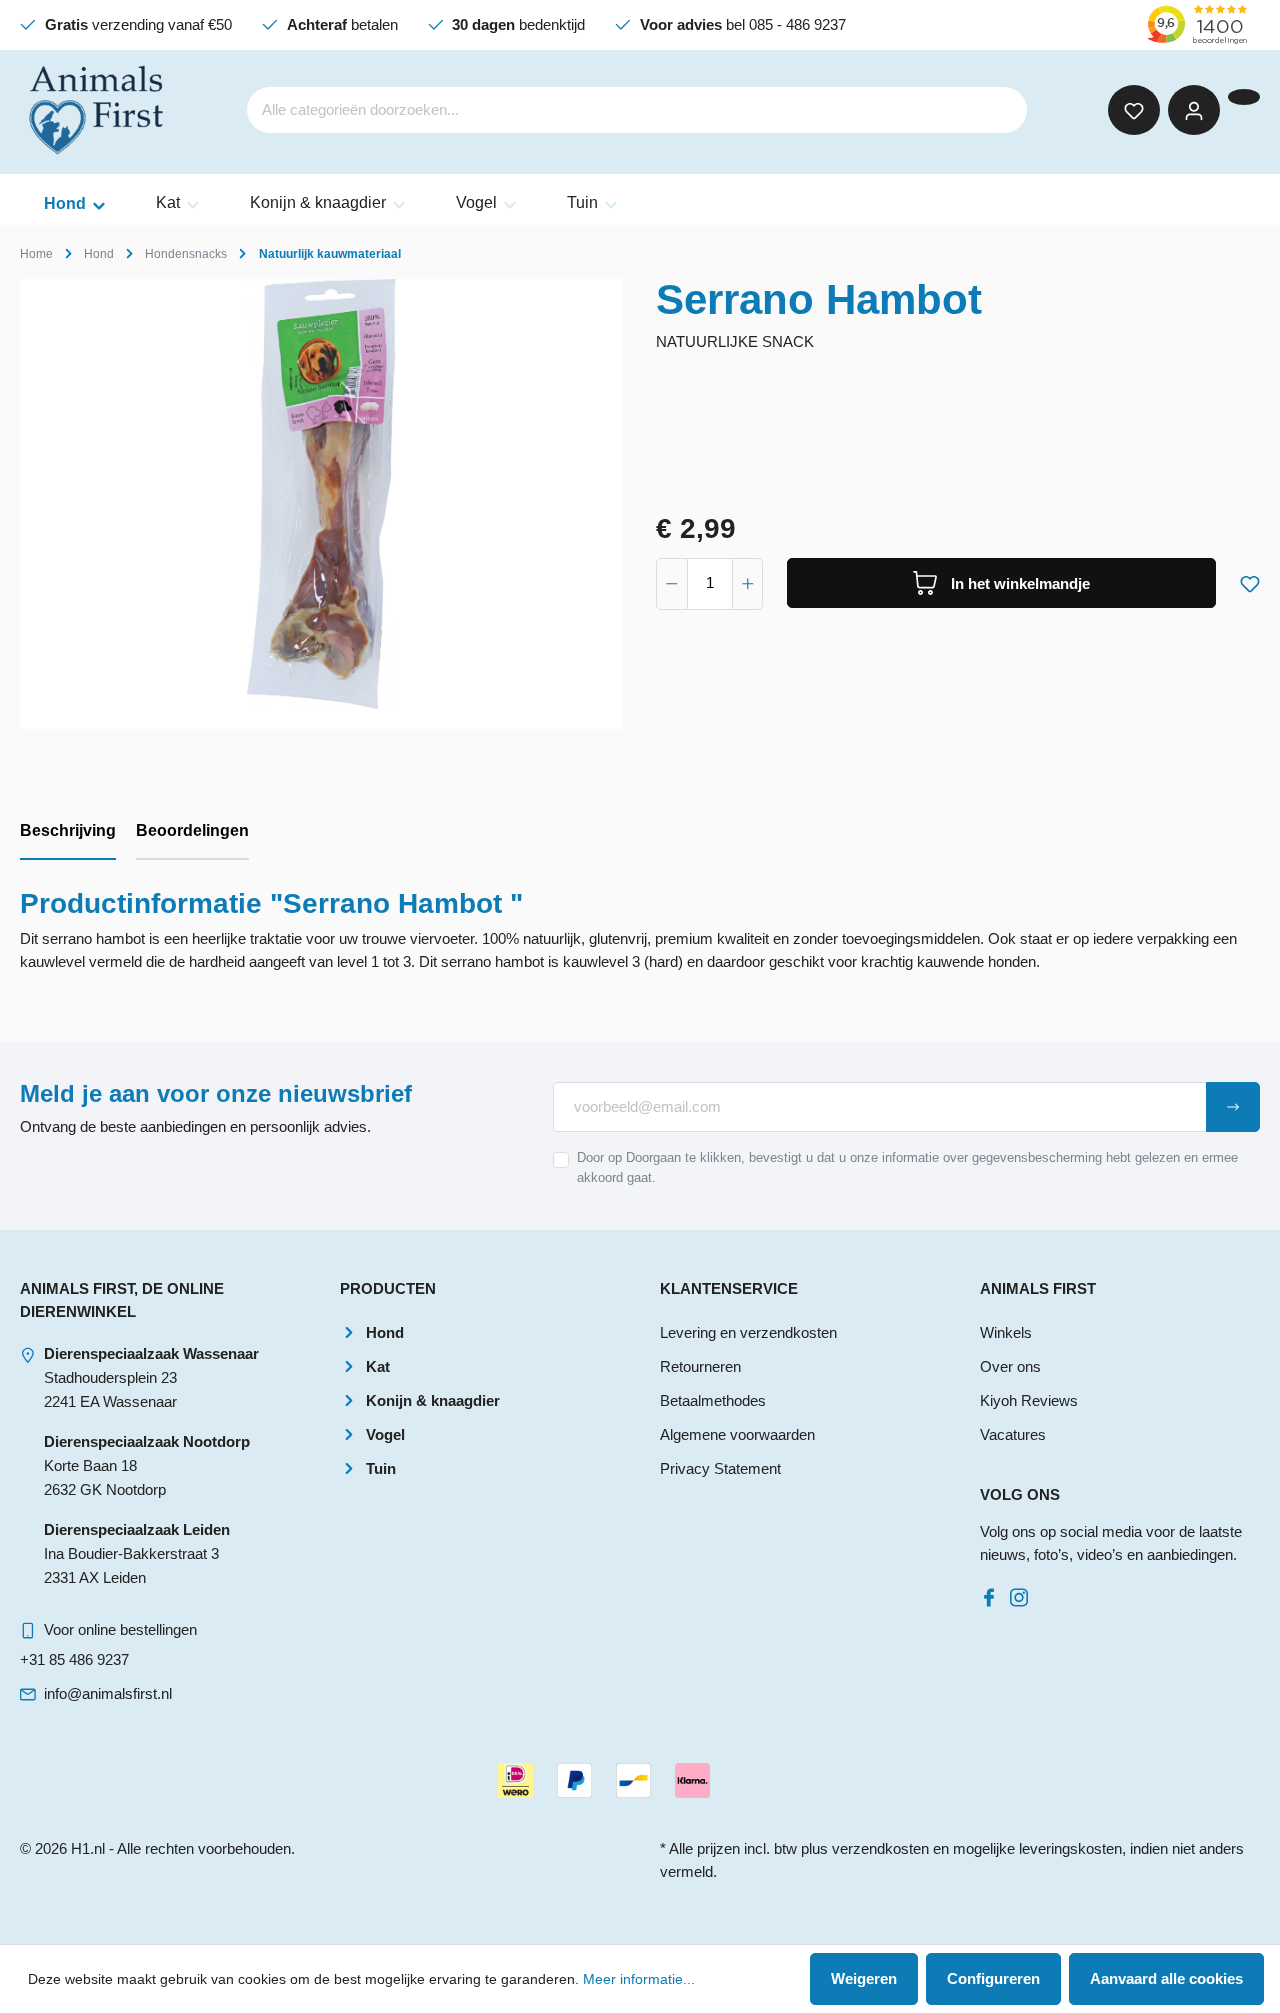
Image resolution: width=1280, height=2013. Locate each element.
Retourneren (700, 1366)
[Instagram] (1023, 1592)
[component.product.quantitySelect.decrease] (672, 584)
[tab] (68, 832)
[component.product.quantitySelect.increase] (748, 584)
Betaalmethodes (713, 1400)
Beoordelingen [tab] (192, 830)
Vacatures (1013, 1434)
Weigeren (864, 1978)
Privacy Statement (720, 1468)
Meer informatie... (639, 1979)
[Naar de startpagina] (97, 110)
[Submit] (1233, 1107)
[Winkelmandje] (1244, 97)
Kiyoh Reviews (1029, 1400)
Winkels (1006, 1332)
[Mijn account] (1194, 110)
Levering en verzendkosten (748, 1332)
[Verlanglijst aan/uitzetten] (1250, 580)
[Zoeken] (1000, 110)
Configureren (993, 1978)
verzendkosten (880, 1848)
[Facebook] (993, 1592)
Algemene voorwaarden (737, 1434)
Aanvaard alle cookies (1166, 1978)
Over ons (1010, 1366)
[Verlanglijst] (1134, 110)
